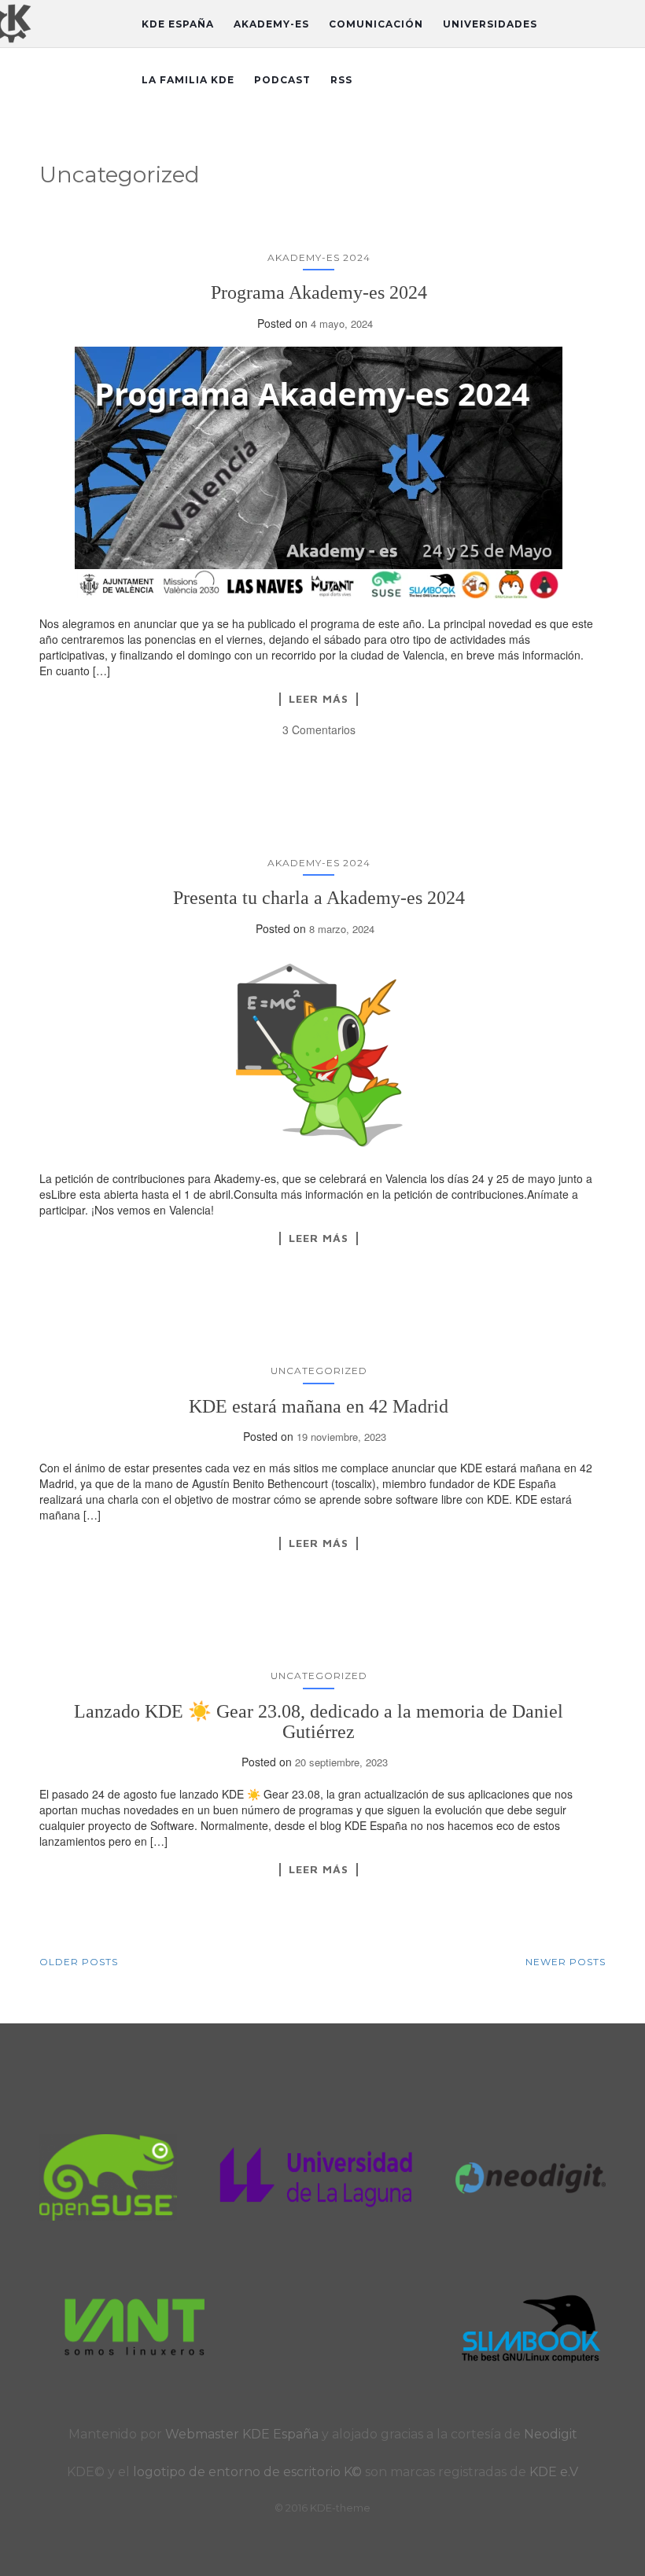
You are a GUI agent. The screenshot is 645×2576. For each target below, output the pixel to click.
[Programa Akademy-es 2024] (319, 473)
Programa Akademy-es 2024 (319, 292)
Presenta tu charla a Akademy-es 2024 (319, 898)
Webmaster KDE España (242, 2434)
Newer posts (566, 1962)
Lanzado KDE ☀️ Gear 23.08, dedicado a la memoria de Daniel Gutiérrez (319, 1722)
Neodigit (551, 2434)
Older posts (79, 1962)
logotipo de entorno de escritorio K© (249, 2472)
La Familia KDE (188, 80)
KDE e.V (554, 2472)
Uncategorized (319, 1371)
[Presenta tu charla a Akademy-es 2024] (319, 1053)
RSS (341, 80)
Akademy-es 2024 (319, 257)
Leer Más (319, 699)
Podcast (282, 80)
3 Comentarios (319, 729)
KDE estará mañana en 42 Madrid (319, 1406)
